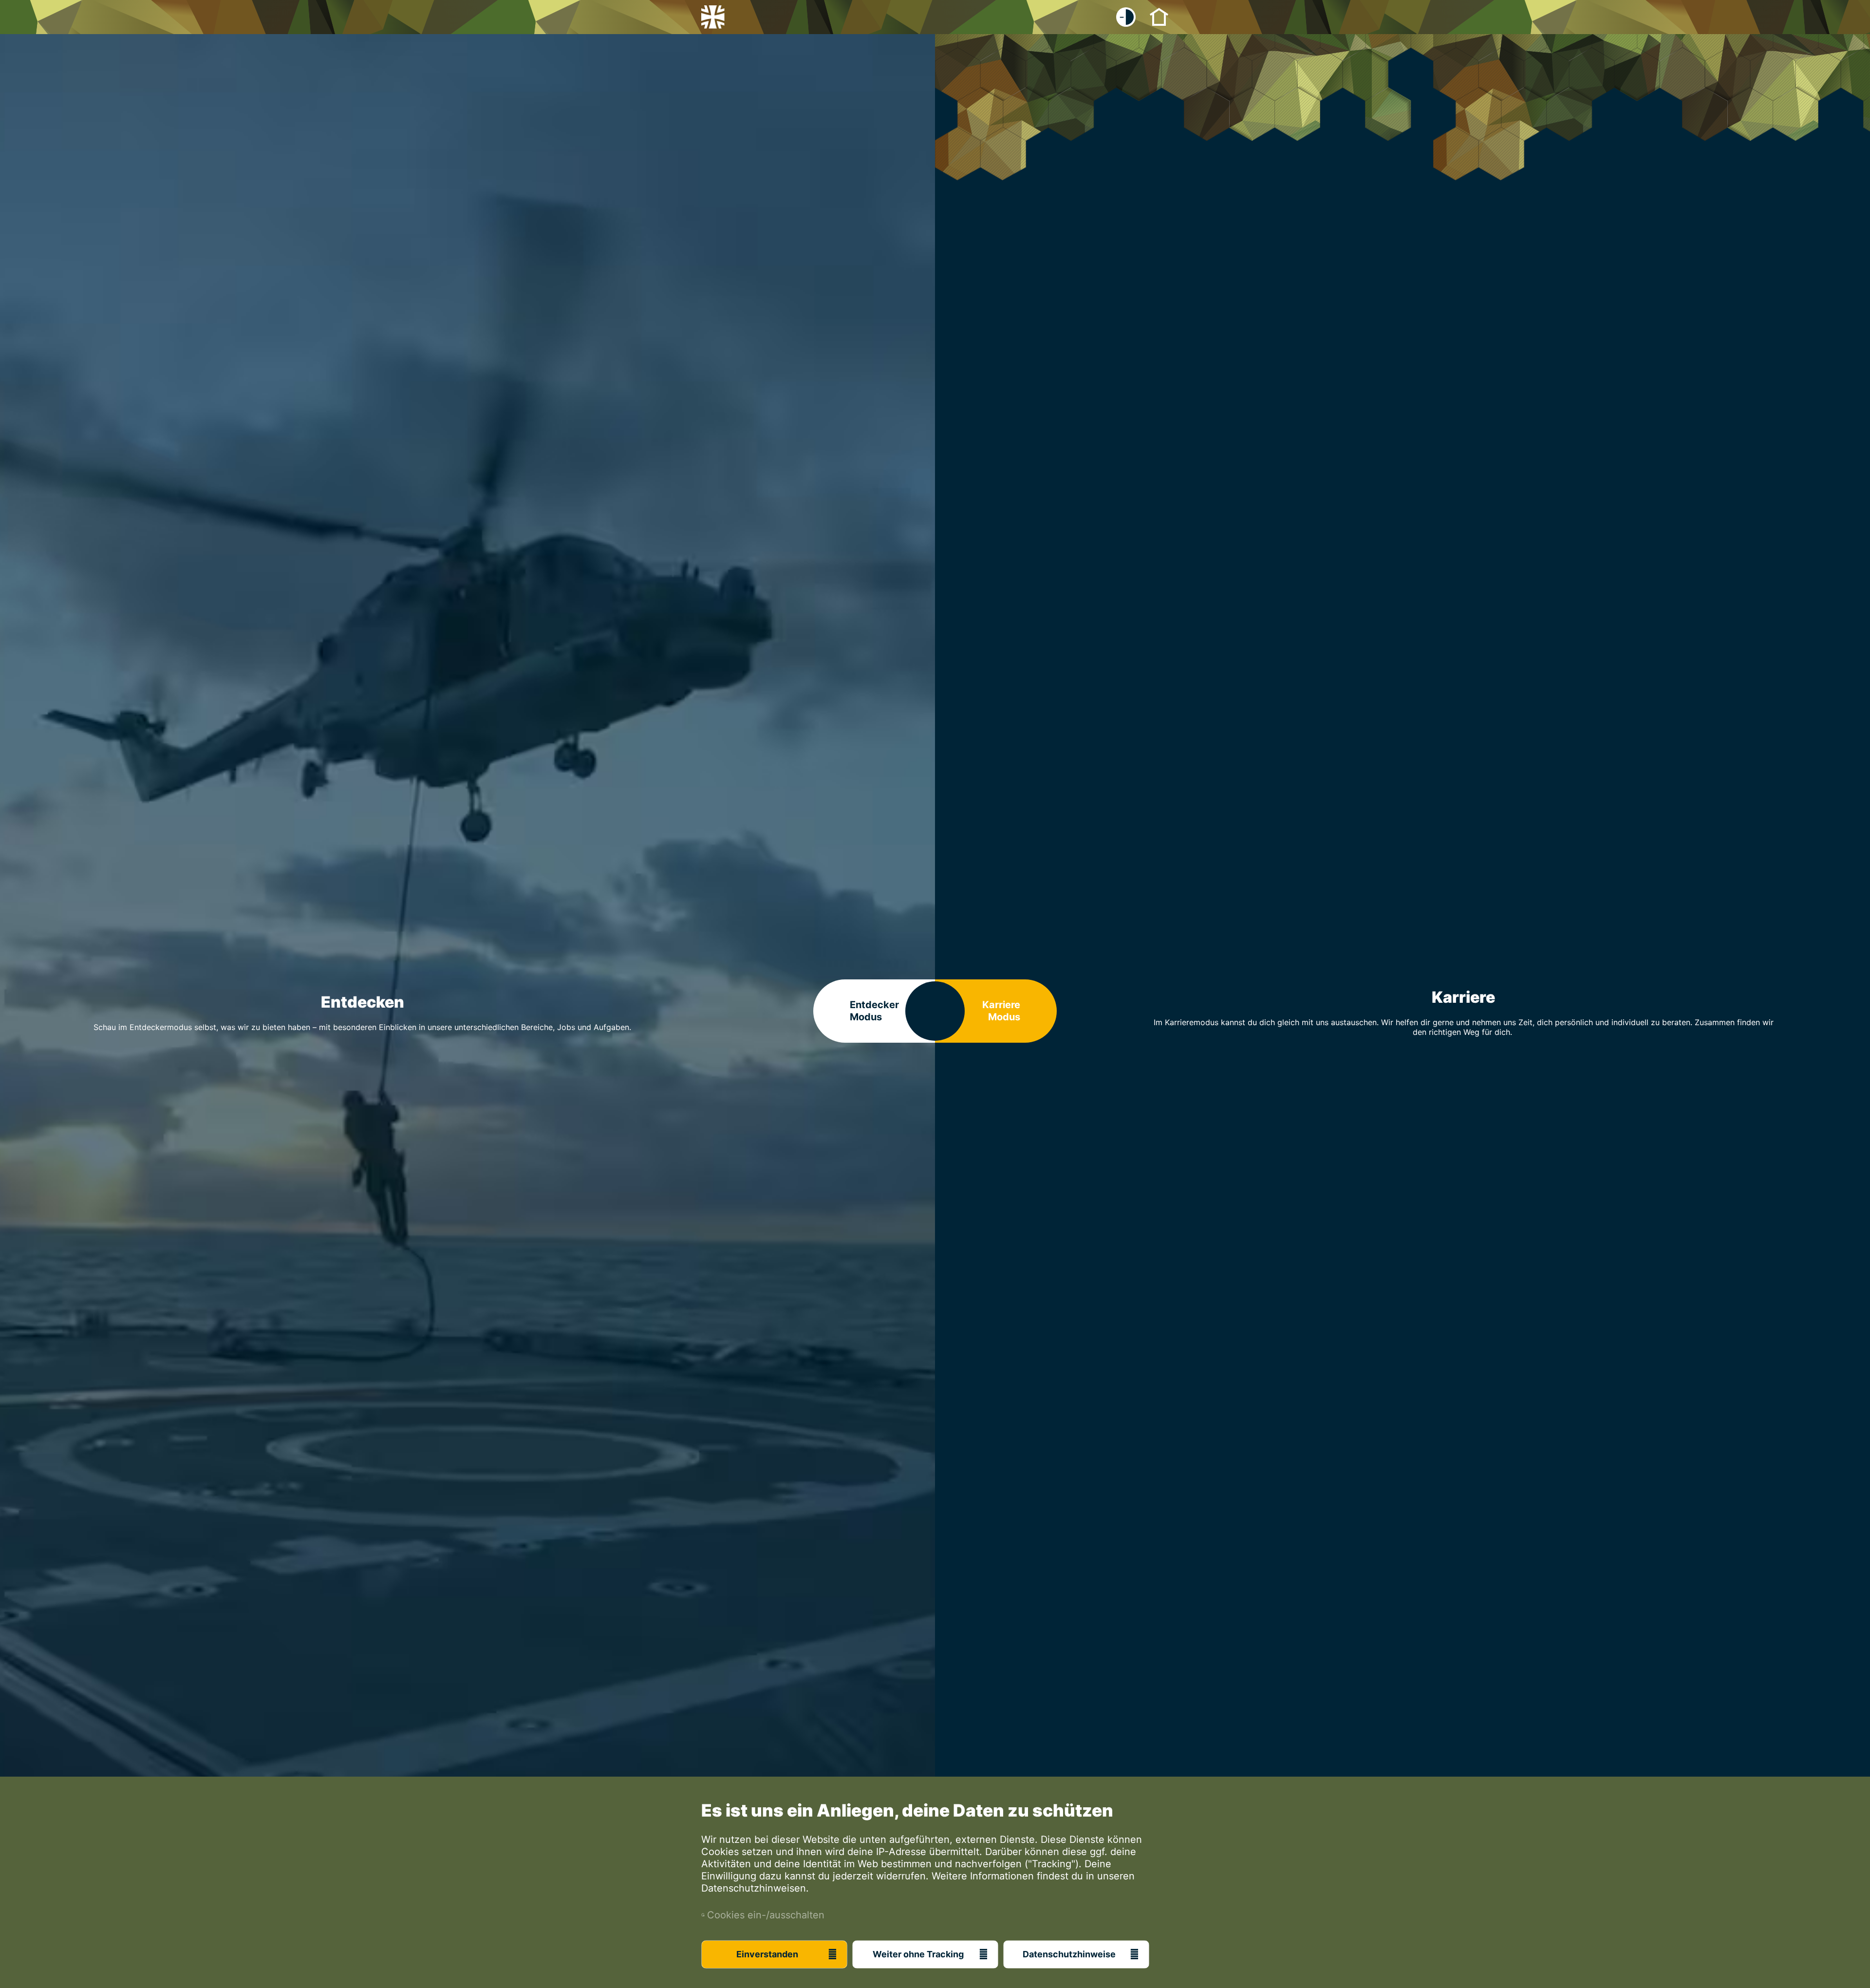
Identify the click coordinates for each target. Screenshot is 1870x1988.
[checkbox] (1126, 17)
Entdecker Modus (874, 1011)
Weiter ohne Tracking (918, 1954)
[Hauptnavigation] (1159, 16)
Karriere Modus (1001, 1011)
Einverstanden (767, 1954)
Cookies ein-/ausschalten (763, 1915)
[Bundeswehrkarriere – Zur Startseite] (713, 17)
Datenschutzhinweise (1069, 1954)
